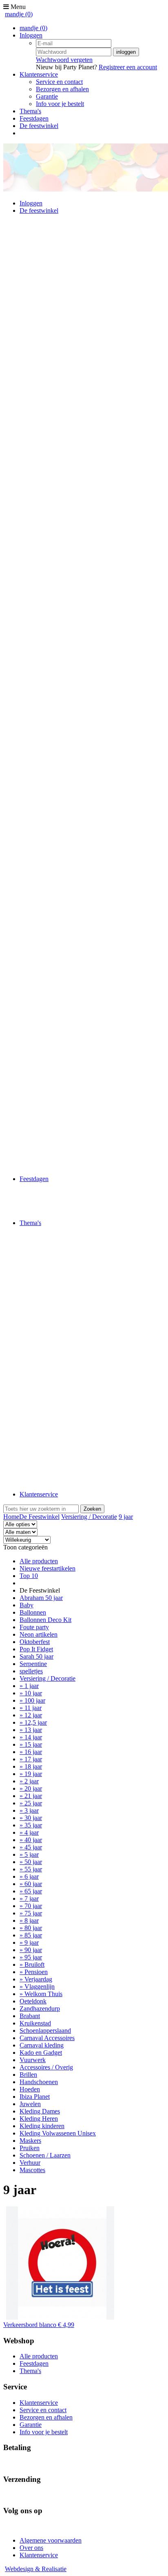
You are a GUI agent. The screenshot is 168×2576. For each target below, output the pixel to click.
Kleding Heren (39, 2119)
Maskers (30, 2141)
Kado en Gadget (41, 2053)
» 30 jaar (31, 1818)
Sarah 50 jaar (36, 1656)
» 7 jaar (29, 1898)
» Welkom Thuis (41, 1994)
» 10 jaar (31, 1693)
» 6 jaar (29, 1876)
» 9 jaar (29, 1942)
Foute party (34, 1627)
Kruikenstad (35, 2023)
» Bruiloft (32, 1965)
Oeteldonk (33, 2001)
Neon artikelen (39, 1634)
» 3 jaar (29, 1810)
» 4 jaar (29, 1832)
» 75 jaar (31, 1913)
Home (11, 1517)
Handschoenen (39, 2082)
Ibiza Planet (35, 2097)
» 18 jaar (31, 1766)
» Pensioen (34, 1972)
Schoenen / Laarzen (45, 2155)
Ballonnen (33, 1612)
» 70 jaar (31, 1906)
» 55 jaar (31, 1869)
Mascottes (32, 2170)
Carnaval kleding (42, 2045)
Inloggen (31, 35)
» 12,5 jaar (33, 1722)
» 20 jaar (31, 1788)
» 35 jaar (31, 1825)
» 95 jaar (31, 1957)
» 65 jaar (31, 1891)
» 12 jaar (31, 1715)
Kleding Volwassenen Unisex (58, 2133)
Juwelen (30, 2104)
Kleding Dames (40, 2111)
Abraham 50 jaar (41, 1598)
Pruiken (30, 2148)
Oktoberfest (35, 1642)
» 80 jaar (31, 1928)
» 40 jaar (31, 1840)
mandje (19, 14)
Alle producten (39, 1561)
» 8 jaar (29, 1920)
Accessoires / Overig (46, 2067)
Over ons (31, 2548)
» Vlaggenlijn (37, 1987)
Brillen (28, 2075)
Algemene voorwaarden (51, 2540)
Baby (27, 1605)
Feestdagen (34, 118)
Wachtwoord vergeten (64, 60)
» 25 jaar (31, 1803)
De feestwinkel (39, 126)
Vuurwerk (33, 2060)
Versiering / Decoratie (89, 1517)
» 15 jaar (31, 1744)
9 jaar (126, 1517)
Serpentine (33, 1664)
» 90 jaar (31, 1950)
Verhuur (30, 2163)
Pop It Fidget (36, 1649)
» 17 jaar (31, 1759)
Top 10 (29, 1576)
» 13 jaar (31, 1730)
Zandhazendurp (40, 2009)
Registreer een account (128, 67)
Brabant (30, 2016)
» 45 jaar (31, 1847)
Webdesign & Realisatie (36, 2569)
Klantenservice (39, 74)
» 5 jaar (29, 1854)
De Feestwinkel (39, 1517)
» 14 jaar (31, 1737)
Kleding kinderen (42, 2126)
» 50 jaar (31, 1862)
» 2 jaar (29, 1781)
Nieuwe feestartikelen (48, 1568)
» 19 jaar (31, 1774)
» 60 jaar (31, 1884)
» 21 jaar (31, 1796)
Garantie (47, 96)
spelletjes (31, 1671)
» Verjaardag (36, 1979)
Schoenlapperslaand (45, 2031)
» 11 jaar (31, 1708)
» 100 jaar (32, 1700)
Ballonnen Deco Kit (45, 1620)
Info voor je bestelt (60, 104)
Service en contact (59, 82)
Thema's (30, 111)
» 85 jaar (31, 1935)
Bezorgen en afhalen (62, 89)
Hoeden (30, 2089)
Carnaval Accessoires (47, 2038)
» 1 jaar (29, 1686)
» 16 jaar (31, 1752)
